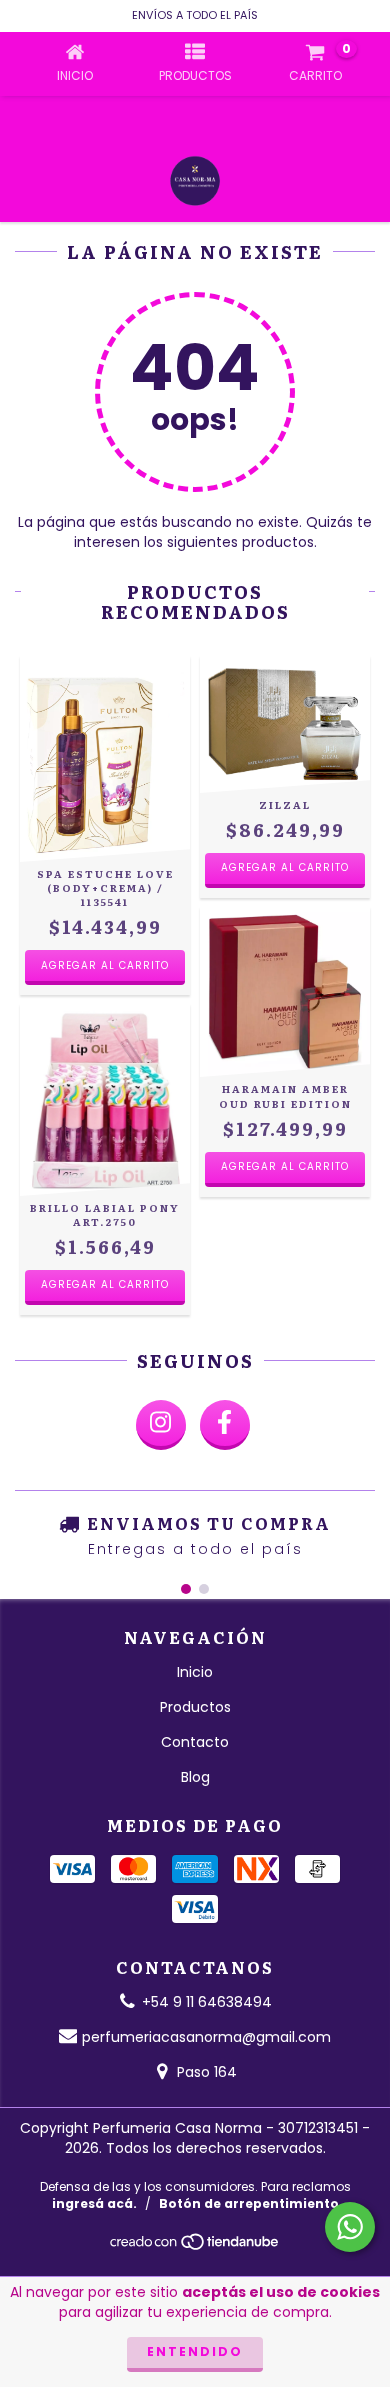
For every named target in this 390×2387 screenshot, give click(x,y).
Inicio (195, 1672)
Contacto (195, 1742)
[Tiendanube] (195, 2247)
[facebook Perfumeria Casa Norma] (225, 1425)
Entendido (195, 2351)
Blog (195, 1777)
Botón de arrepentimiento (249, 2203)
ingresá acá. (94, 2203)
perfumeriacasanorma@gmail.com (206, 2037)
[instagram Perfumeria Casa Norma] (161, 1425)
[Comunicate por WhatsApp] (350, 2227)
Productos (195, 1707)
